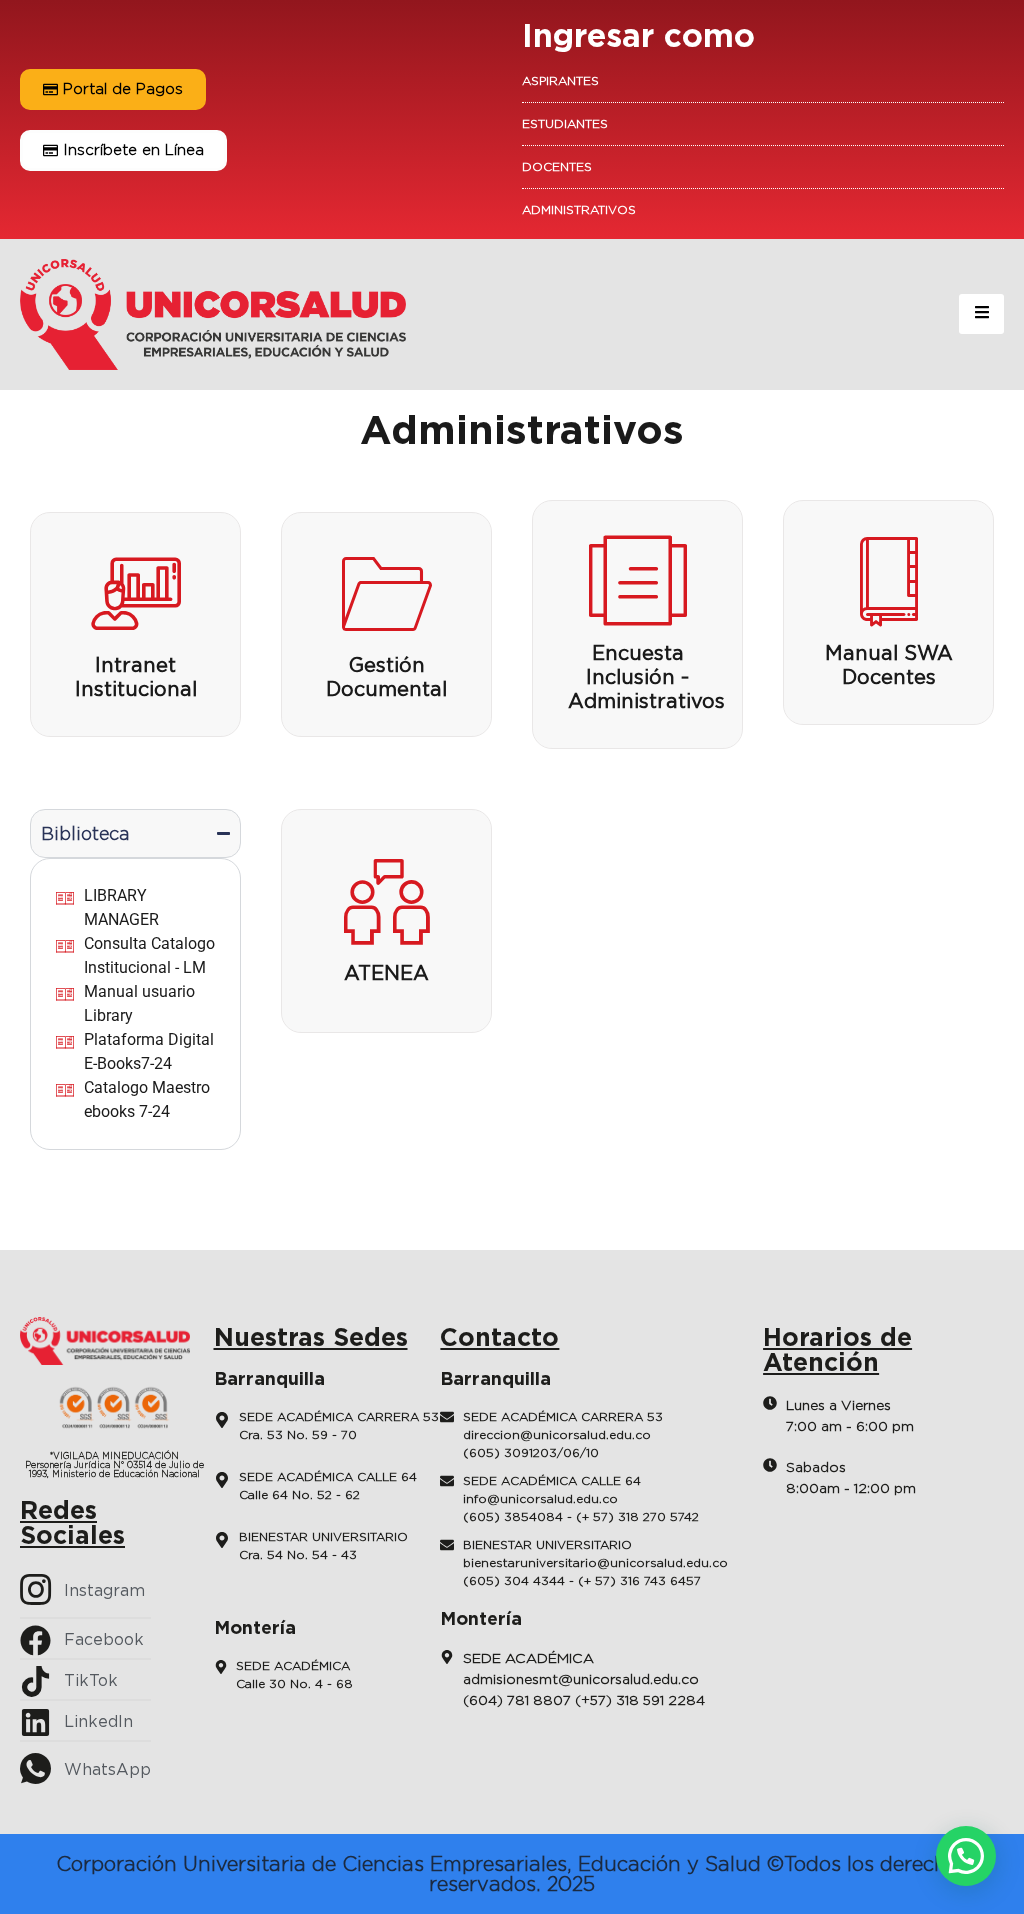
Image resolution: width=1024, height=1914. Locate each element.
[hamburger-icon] (981, 314)
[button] (966, 1856)
